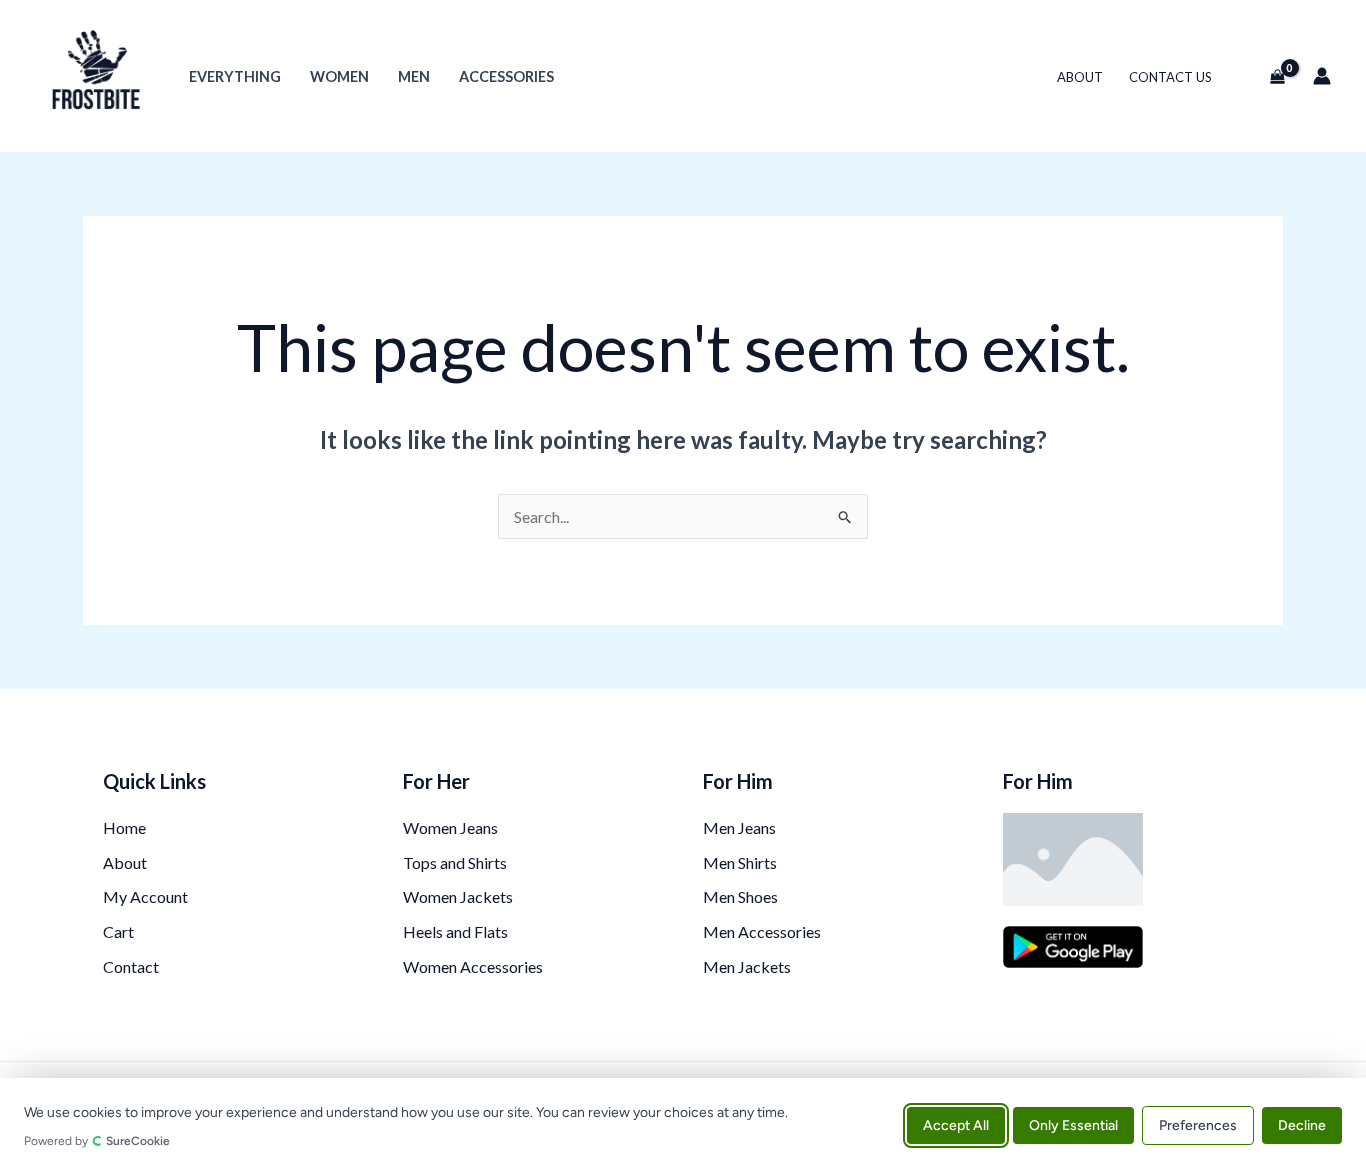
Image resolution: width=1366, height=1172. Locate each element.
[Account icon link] (1322, 76)
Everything (235, 76)
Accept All (956, 1124)
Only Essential (1073, 1124)
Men (414, 76)
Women (339, 76)
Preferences (1198, 1124)
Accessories (506, 76)
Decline (1302, 1124)
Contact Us (1170, 77)
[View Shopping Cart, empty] (1269, 76)
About (1080, 77)
